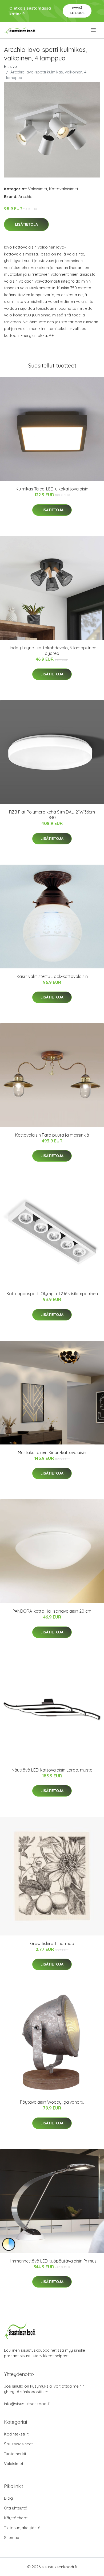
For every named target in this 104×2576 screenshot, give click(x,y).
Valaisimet (38, 189)
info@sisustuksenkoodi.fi (27, 2404)
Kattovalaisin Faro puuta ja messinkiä (52, 1135)
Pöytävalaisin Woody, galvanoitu (52, 2102)
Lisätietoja (26, 224)
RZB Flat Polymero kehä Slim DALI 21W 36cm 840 (52, 815)
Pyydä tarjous (77, 11)
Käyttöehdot (16, 2518)
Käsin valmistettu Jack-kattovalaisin (52, 976)
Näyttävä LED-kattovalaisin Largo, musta (52, 1770)
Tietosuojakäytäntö (22, 2528)
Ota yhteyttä (16, 2508)
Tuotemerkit (15, 2454)
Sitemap (12, 2538)
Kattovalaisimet (64, 189)
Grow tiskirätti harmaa (52, 1943)
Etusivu (10, 66)
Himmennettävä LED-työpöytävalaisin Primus (52, 2261)
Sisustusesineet (18, 2444)
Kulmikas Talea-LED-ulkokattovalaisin (52, 489)
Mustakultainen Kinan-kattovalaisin (52, 1452)
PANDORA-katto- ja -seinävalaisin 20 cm (52, 1611)
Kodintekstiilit (16, 2434)
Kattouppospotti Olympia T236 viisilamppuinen (52, 1294)
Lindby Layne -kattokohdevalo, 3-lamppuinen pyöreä (52, 651)
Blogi (9, 2498)
